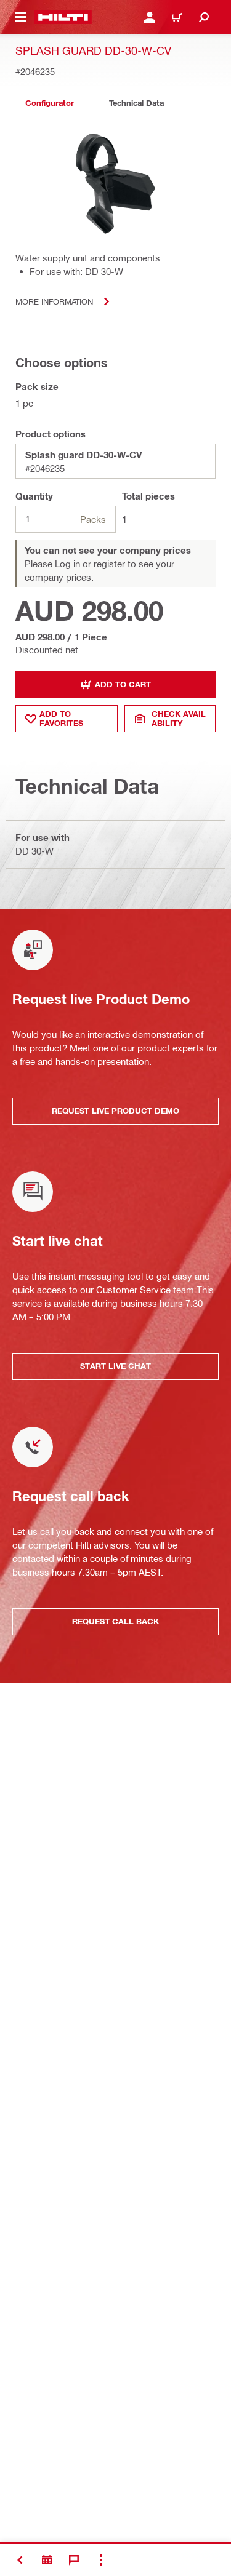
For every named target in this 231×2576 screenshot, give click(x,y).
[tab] (49, 103)
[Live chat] (74, 2560)
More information (54, 301)
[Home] (63, 17)
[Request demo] (47, 2560)
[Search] (204, 17)
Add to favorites (61, 718)
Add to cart (123, 684)
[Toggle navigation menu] (21, 17)
